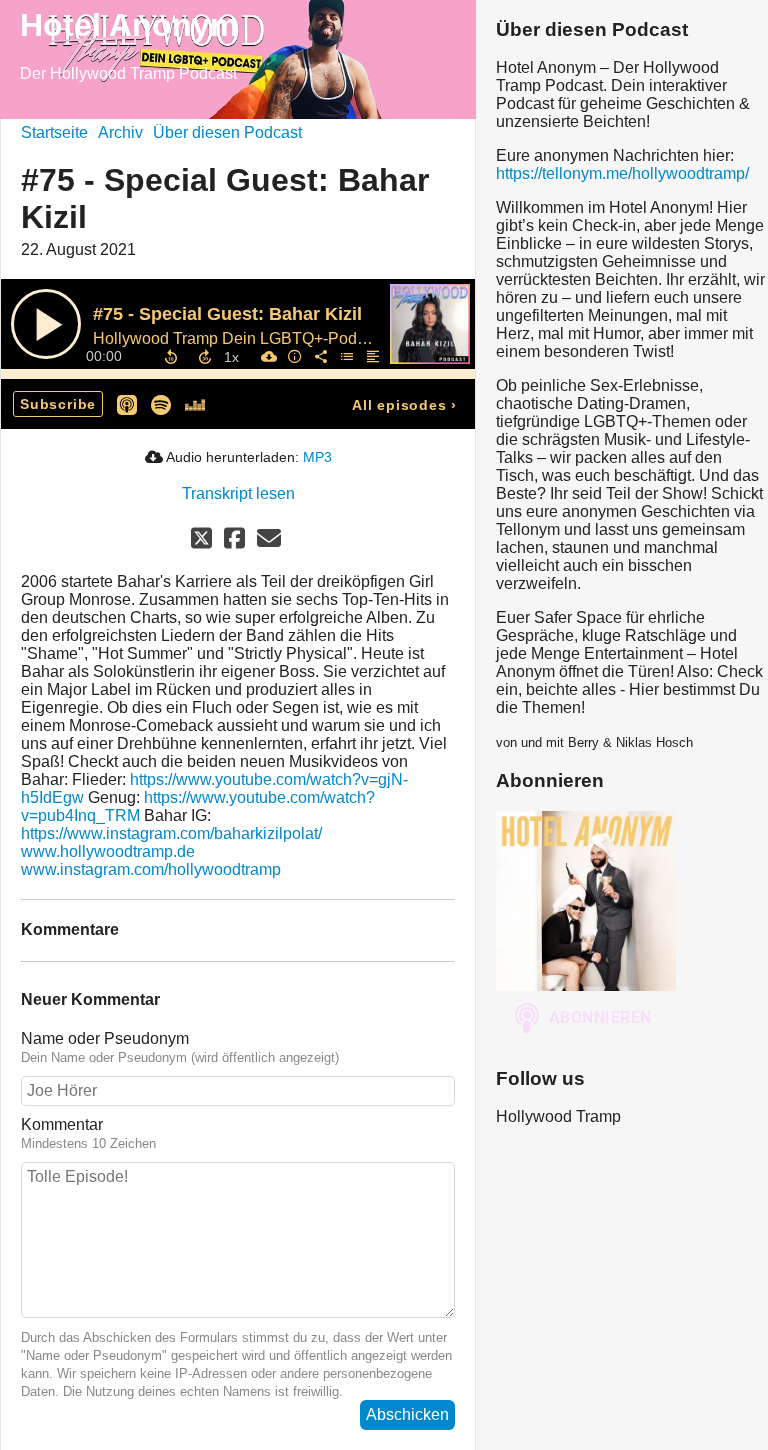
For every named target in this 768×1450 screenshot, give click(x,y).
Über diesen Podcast (227, 132)
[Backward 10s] (171, 357)
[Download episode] (268, 356)
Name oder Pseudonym (105, 1038)
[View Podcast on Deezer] (195, 403)
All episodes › (404, 405)
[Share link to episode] (320, 356)
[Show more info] (294, 356)
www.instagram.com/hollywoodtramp (151, 869)
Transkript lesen (238, 493)
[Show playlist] (346, 356)
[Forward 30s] (205, 357)
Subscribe (58, 404)
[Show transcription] (372, 356)
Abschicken (407, 1414)
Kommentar (62, 1124)
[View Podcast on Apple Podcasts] (127, 403)
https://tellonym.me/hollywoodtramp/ (622, 173)
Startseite (54, 132)
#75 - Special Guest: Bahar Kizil (227, 314)
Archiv (120, 132)
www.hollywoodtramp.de (108, 851)
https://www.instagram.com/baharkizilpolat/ (171, 833)
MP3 (317, 457)
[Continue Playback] (46, 324)
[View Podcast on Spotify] (161, 403)
